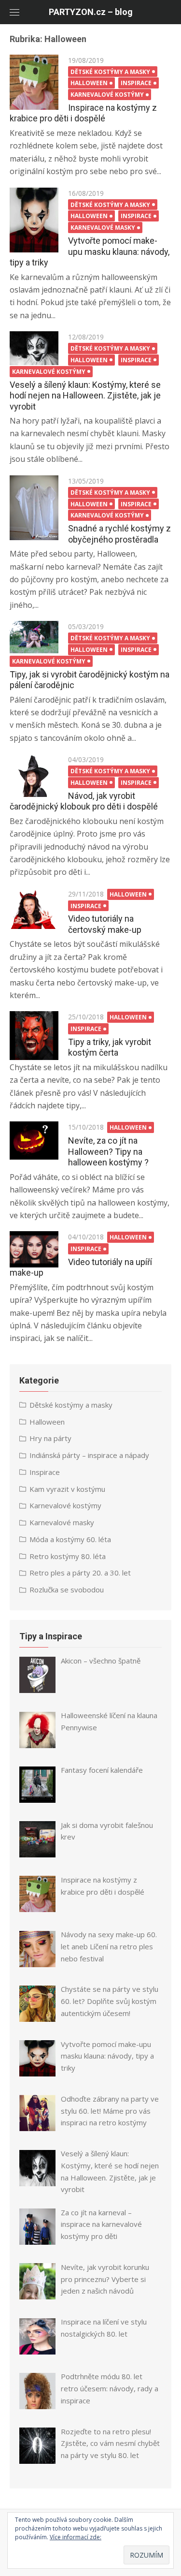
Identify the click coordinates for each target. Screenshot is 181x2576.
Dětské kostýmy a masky (110, 72)
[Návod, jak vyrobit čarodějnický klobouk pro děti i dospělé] (34, 775)
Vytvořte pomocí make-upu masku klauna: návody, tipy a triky (90, 251)
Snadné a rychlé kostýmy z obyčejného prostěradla (119, 534)
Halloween (89, 83)
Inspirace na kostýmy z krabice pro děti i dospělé (83, 113)
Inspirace (136, 83)
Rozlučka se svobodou (67, 1590)
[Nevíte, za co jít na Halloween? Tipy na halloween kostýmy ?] (34, 1140)
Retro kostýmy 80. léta (68, 1556)
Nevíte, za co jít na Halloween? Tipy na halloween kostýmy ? (108, 1151)
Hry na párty (50, 1438)
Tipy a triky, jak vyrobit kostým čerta (110, 1047)
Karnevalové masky (103, 228)
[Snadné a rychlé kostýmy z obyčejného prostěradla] (34, 508)
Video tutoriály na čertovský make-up (105, 924)
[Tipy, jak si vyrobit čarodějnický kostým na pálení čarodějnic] (34, 637)
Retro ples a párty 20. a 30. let (80, 1573)
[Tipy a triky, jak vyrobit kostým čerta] (34, 1036)
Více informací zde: (76, 2537)
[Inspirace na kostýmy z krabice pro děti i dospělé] (34, 82)
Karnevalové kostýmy (107, 95)
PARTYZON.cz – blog (91, 12)
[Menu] (14, 12)
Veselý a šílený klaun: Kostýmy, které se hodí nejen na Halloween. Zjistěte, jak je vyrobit (85, 396)
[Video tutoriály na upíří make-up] (34, 1249)
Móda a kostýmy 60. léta (70, 1539)
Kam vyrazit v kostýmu (67, 1489)
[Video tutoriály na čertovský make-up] (34, 909)
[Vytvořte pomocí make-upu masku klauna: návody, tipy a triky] (34, 220)
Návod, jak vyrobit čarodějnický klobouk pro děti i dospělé (84, 801)
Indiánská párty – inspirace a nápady (89, 1455)
